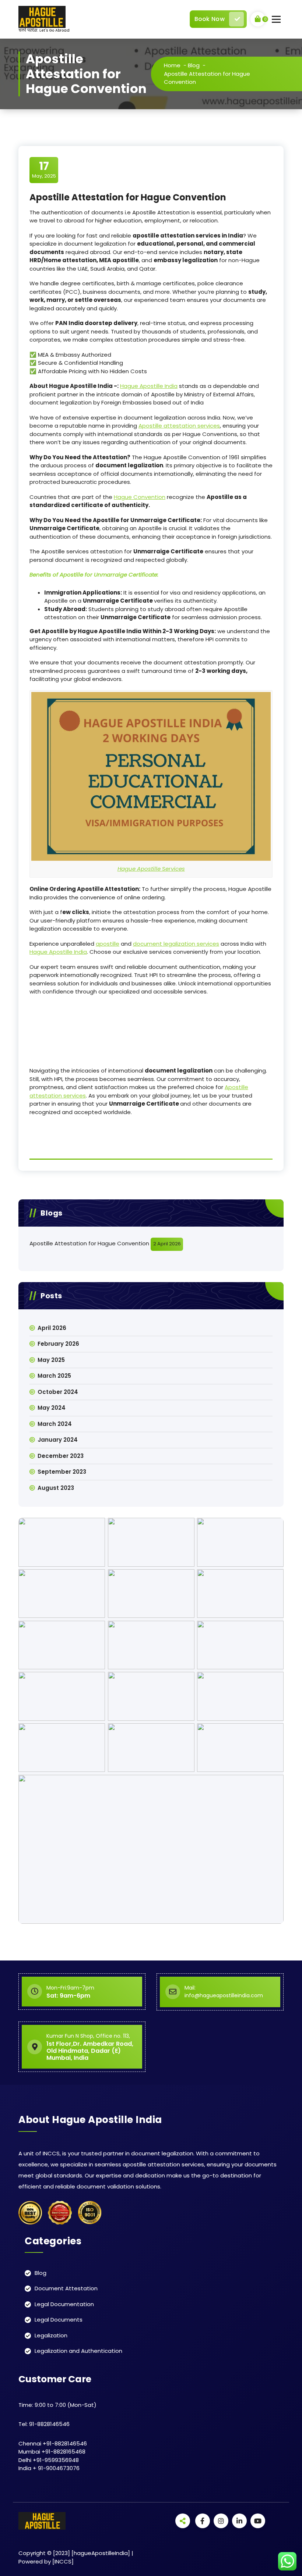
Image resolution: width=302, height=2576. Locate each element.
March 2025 (54, 1376)
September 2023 (62, 1472)
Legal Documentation (64, 2304)
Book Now (210, 19)
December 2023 (61, 1456)
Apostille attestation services (179, 426)
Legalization (51, 2335)
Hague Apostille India (149, 386)
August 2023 (56, 1488)
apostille (108, 944)
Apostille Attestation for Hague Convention (89, 1243)
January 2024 (58, 1440)
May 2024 (52, 1408)
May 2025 (51, 1360)
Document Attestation (66, 2288)
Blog (194, 65)
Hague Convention (140, 497)
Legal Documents (59, 2320)
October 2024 (58, 1392)
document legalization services (176, 944)
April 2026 (52, 1328)
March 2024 (55, 1424)
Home (172, 65)
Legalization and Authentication (78, 2351)
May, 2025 (44, 170)
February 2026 (58, 1344)
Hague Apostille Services (151, 869)
